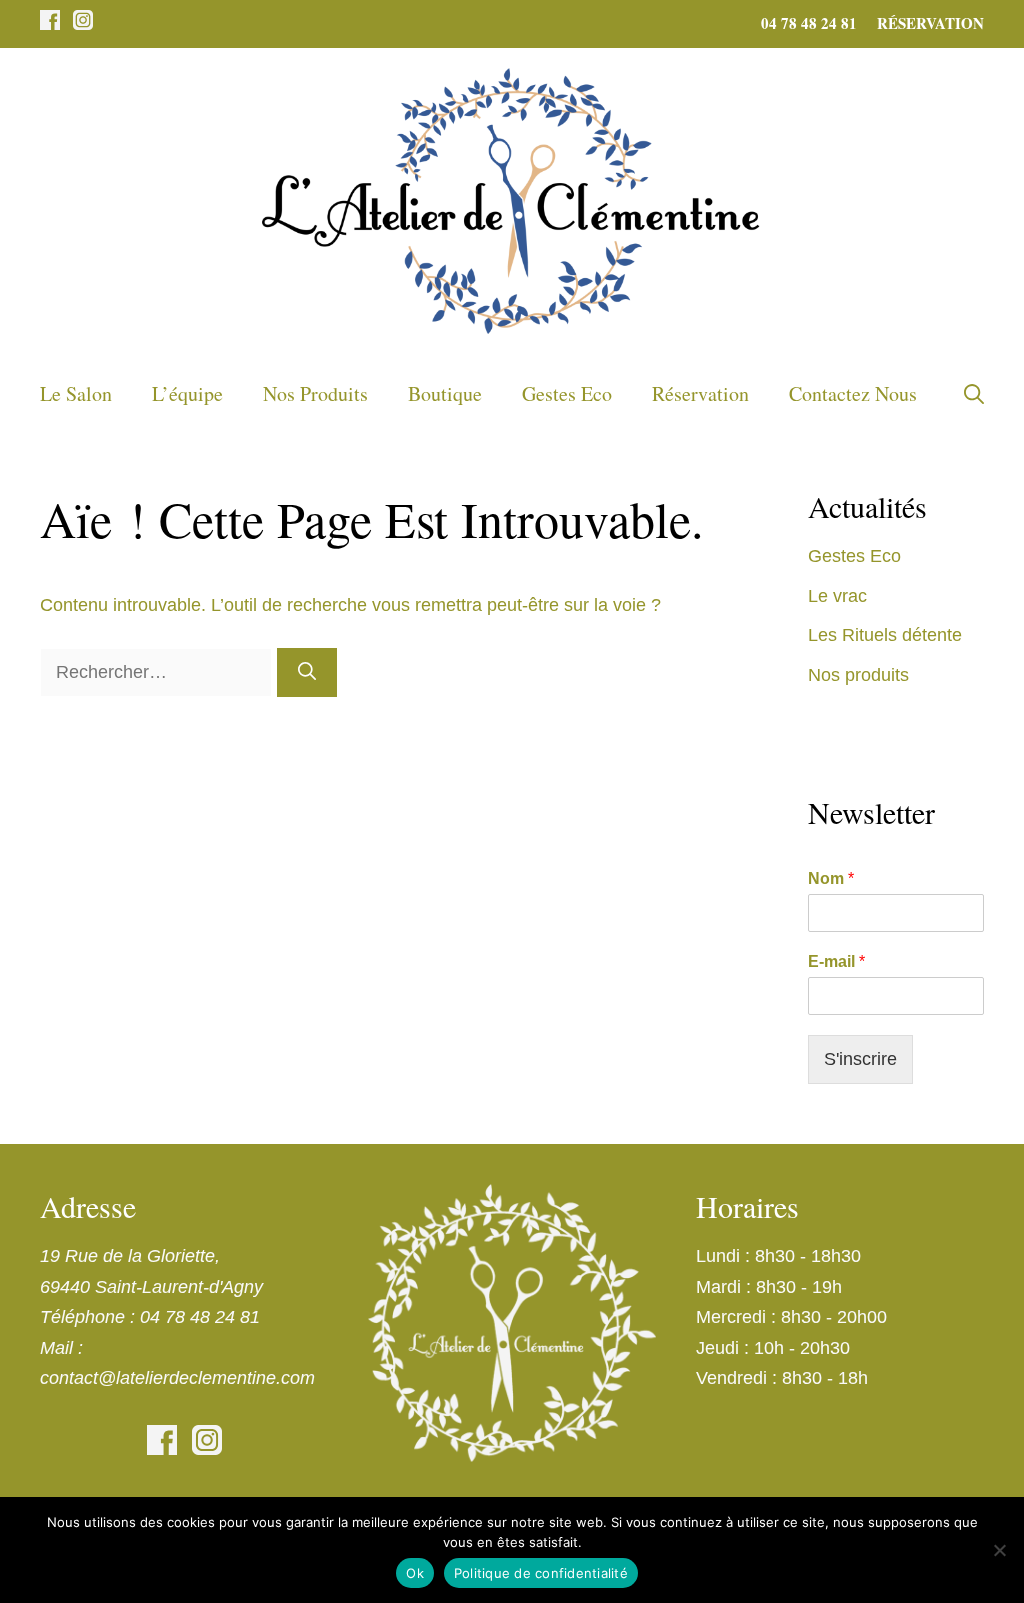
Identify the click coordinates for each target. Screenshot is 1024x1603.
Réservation (930, 23)
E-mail (836, 961)
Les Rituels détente (885, 635)
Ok (415, 1573)
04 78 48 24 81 (809, 23)
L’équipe (187, 393)
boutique (445, 393)
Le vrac (837, 596)
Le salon (76, 393)
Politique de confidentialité (541, 1573)
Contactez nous (853, 393)
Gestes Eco (567, 393)
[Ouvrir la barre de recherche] (974, 394)
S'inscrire (860, 1059)
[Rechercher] (307, 672)
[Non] (999, 1550)
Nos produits (315, 393)
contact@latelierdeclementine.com (177, 1378)
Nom (831, 878)
